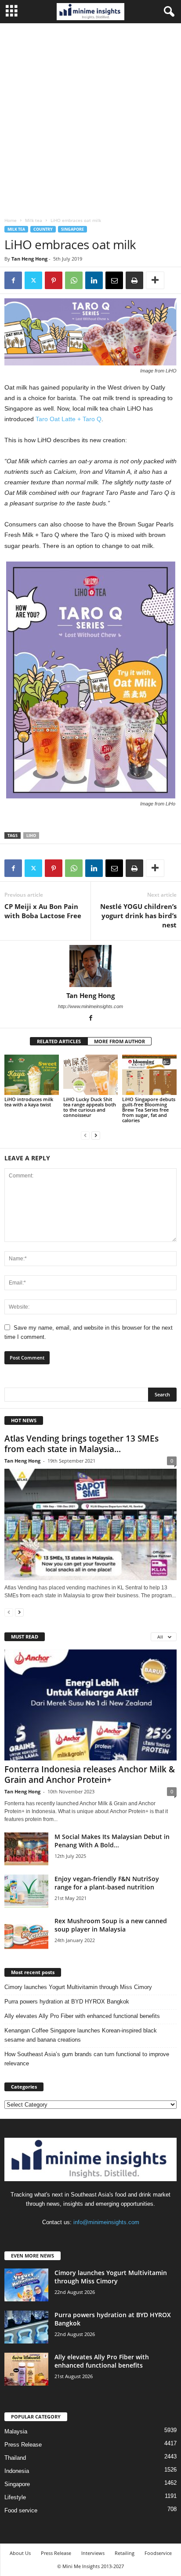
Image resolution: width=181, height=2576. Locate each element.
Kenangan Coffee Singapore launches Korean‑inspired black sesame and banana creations (81, 2035)
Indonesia (17, 2471)
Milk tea (34, 220)
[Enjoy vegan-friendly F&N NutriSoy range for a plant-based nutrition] (26, 1891)
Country (43, 229)
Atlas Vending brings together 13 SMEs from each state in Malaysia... (81, 1444)
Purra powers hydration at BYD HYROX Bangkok (67, 2002)
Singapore (72, 229)
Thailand (15, 2458)
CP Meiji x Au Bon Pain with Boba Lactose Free (43, 911)
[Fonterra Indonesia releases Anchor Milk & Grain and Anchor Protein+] (90, 1705)
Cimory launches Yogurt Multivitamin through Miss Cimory (78, 1987)
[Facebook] (13, 280)
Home (11, 220)
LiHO (31, 835)
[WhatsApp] (74, 280)
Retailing (125, 2553)
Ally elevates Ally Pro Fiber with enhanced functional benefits (82, 2016)
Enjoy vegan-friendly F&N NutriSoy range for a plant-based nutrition (107, 1883)
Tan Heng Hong (29, 259)
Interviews (93, 2553)
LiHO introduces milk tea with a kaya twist (29, 1102)
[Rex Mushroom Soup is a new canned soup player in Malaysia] (26, 1933)
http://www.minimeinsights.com (90, 1006)
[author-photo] (90, 966)
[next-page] (96, 1135)
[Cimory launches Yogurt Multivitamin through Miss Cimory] (26, 2285)
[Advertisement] (90, 118)
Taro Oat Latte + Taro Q (69, 419)
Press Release (23, 2445)
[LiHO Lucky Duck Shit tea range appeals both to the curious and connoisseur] (90, 1075)
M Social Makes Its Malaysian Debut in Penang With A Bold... (112, 1841)
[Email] (114, 280)
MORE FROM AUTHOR (119, 1041)
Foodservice (158, 2553)
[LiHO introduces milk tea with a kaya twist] (32, 1075)
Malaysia (16, 2431)
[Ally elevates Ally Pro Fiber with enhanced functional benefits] (26, 2369)
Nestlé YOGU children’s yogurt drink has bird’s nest (138, 916)
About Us (20, 2553)
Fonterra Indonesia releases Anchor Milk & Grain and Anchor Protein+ (90, 1775)
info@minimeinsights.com (106, 2222)
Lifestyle (15, 2497)
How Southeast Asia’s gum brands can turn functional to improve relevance (87, 2059)
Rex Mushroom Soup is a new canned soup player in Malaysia (111, 1925)
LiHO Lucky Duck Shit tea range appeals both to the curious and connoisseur (90, 1107)
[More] (155, 280)
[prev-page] (85, 1135)
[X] (33, 280)
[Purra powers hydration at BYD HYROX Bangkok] (26, 2327)
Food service (21, 2510)
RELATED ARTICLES (59, 1041)
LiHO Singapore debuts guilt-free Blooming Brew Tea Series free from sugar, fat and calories (149, 1110)
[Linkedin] (94, 280)
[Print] (134, 280)
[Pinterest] (54, 280)
